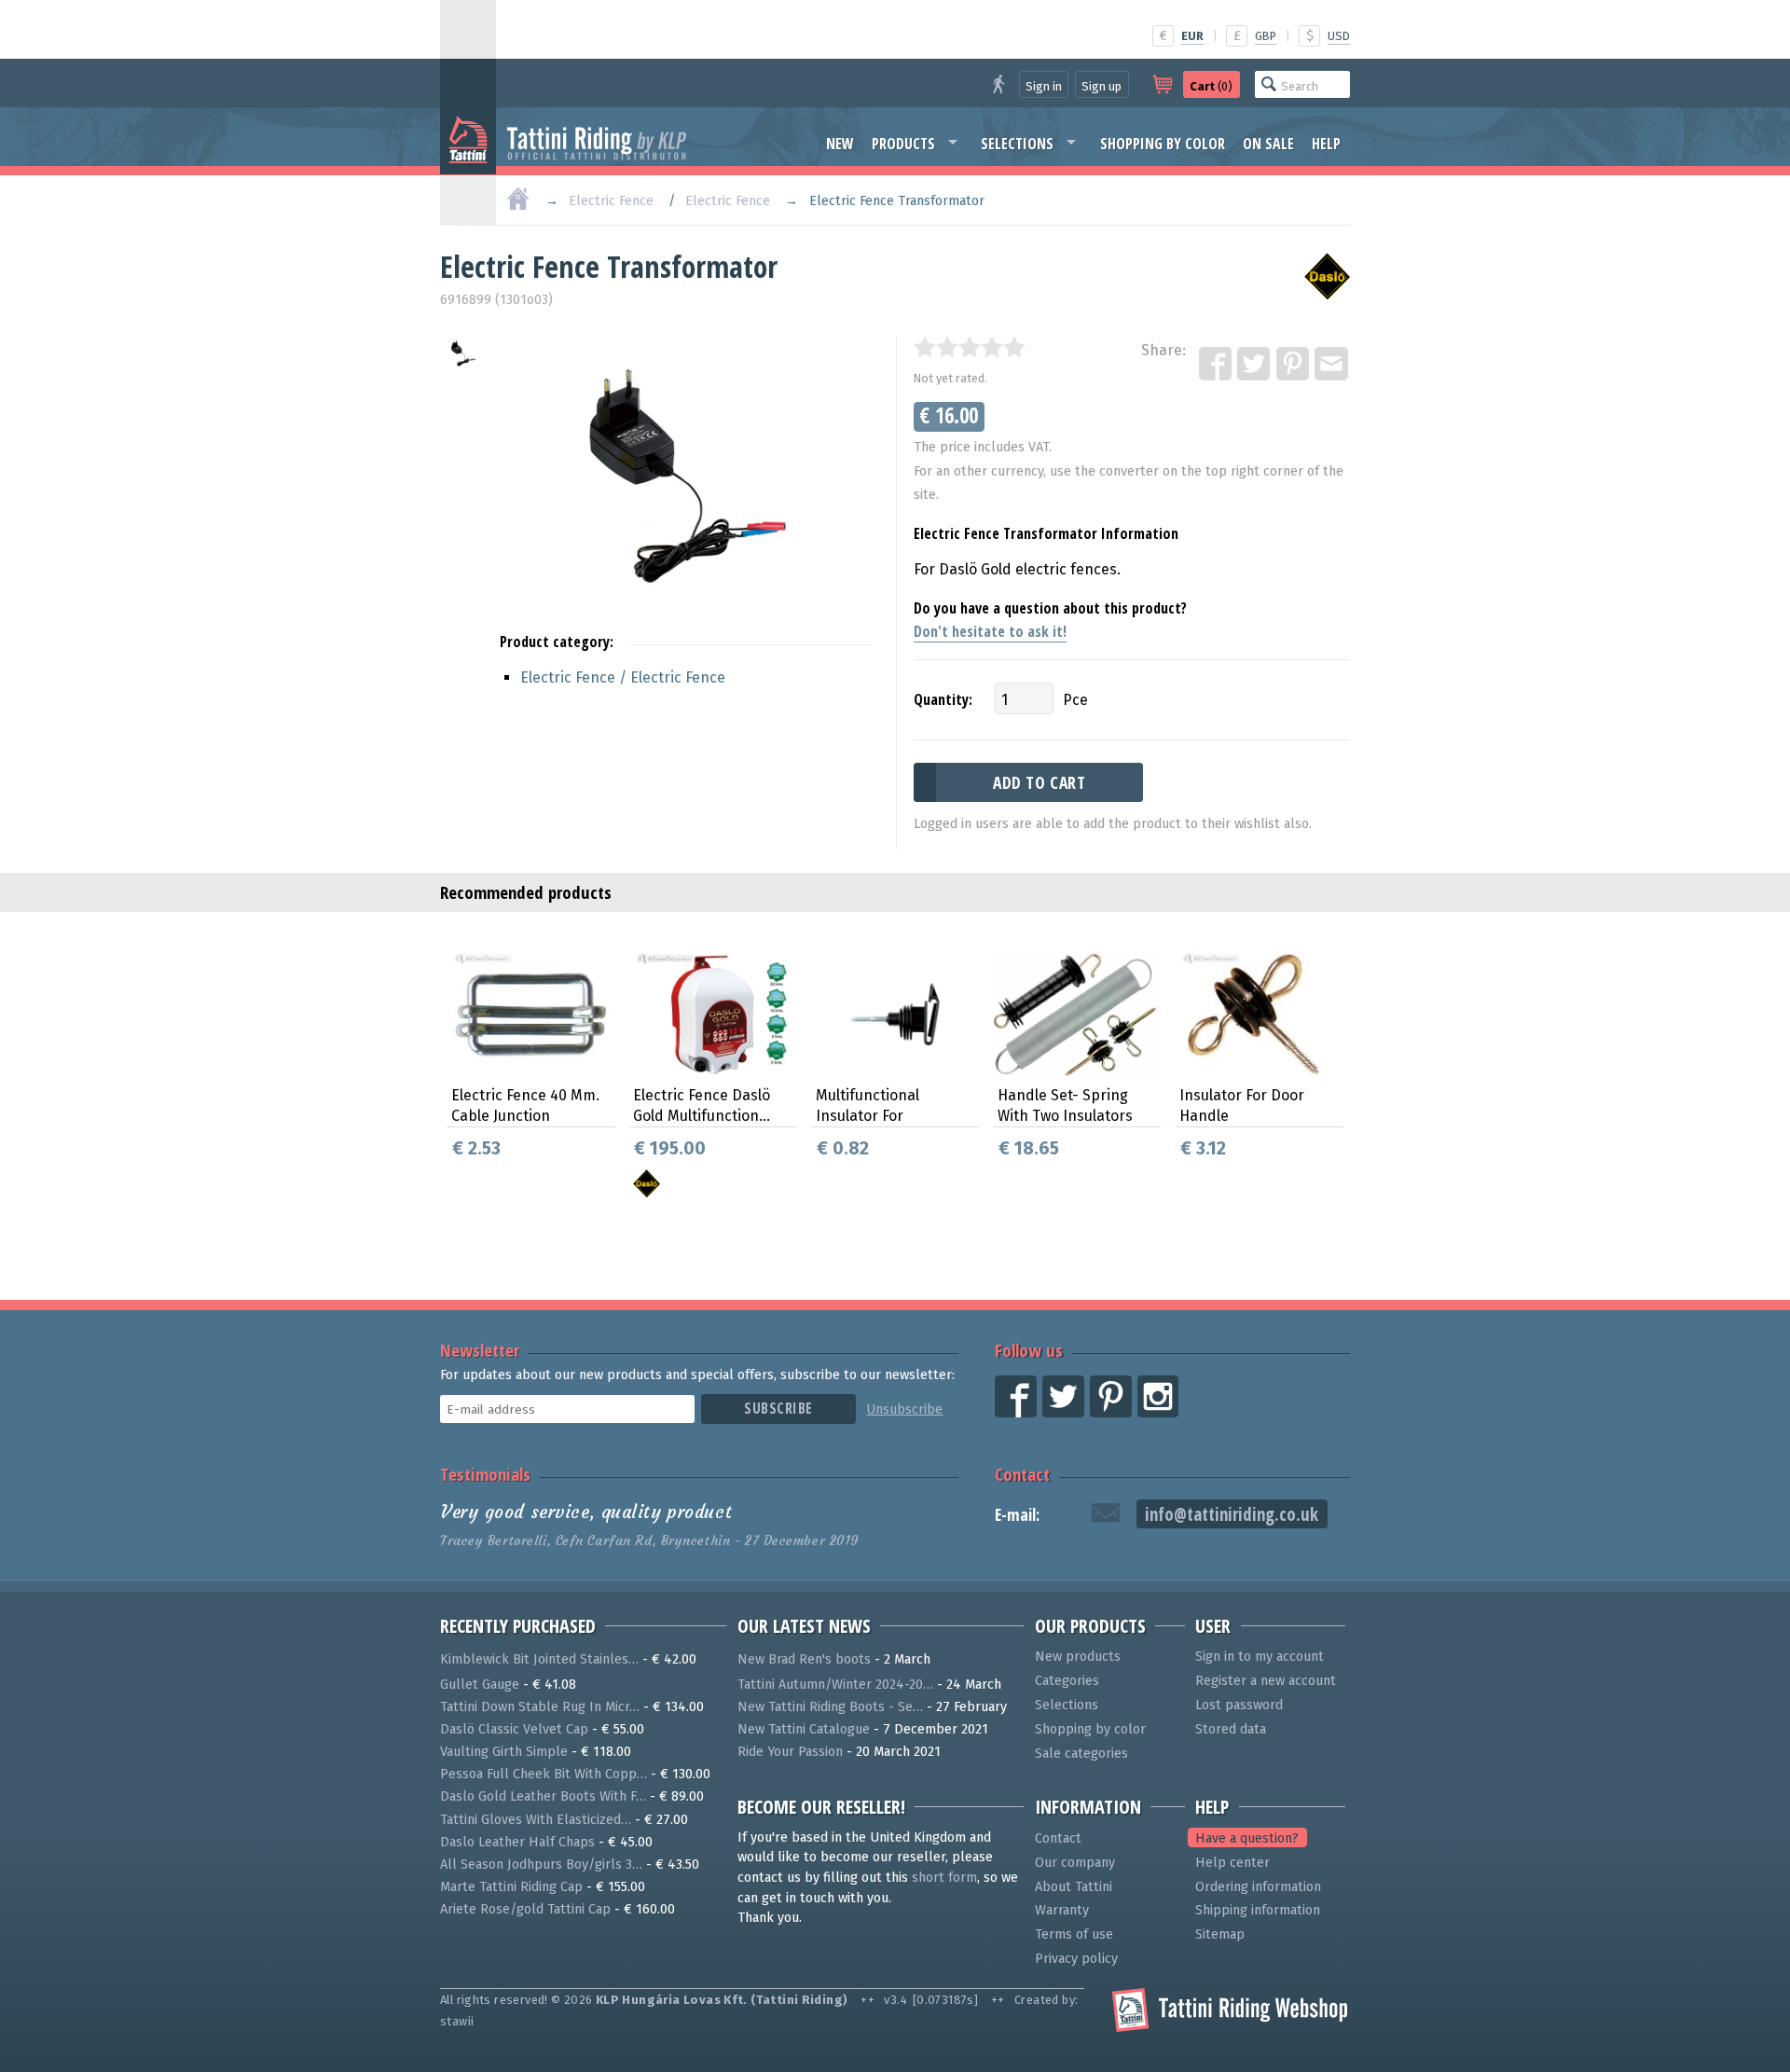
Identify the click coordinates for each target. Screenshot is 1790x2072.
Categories (1067, 1681)
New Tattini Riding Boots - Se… (830, 1707)
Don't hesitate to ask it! (990, 631)
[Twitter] (1255, 365)
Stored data (1231, 1729)
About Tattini (1074, 1887)
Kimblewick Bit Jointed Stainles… (539, 1659)
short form (944, 1878)
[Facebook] (1217, 365)
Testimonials (485, 1474)
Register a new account (1266, 1681)
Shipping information (1258, 1910)
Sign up (1102, 86)
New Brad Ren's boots (804, 1659)
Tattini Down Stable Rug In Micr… (540, 1707)
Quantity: (943, 699)
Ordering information (1258, 1887)
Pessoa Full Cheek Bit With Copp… (544, 1774)
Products (903, 144)
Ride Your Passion (790, 1752)
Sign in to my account (1260, 1657)
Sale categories (1081, 1754)
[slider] (970, 347)
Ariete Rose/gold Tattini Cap (525, 1909)
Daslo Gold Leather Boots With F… (543, 1796)
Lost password (1239, 1705)
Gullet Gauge (480, 1685)
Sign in (1044, 86)
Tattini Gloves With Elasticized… (536, 1820)
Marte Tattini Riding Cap (511, 1887)
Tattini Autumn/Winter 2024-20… (835, 1685)
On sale (1268, 144)
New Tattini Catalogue (804, 1729)
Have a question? (1247, 1838)
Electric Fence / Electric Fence (623, 677)
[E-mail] (1332, 365)
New (840, 144)
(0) (1211, 86)
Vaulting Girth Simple (504, 1752)
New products (1078, 1657)
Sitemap (1220, 1934)
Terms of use (1074, 1934)
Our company (1075, 1863)
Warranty (1062, 1910)
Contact (1022, 1474)
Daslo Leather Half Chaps (517, 1842)
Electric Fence (611, 201)
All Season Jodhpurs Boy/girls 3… (541, 1865)
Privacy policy (1076, 1959)
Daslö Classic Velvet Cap (514, 1729)
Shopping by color (1163, 144)
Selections (1017, 144)
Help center (1232, 1863)
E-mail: (1017, 1515)
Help (1326, 144)
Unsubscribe (904, 1409)
